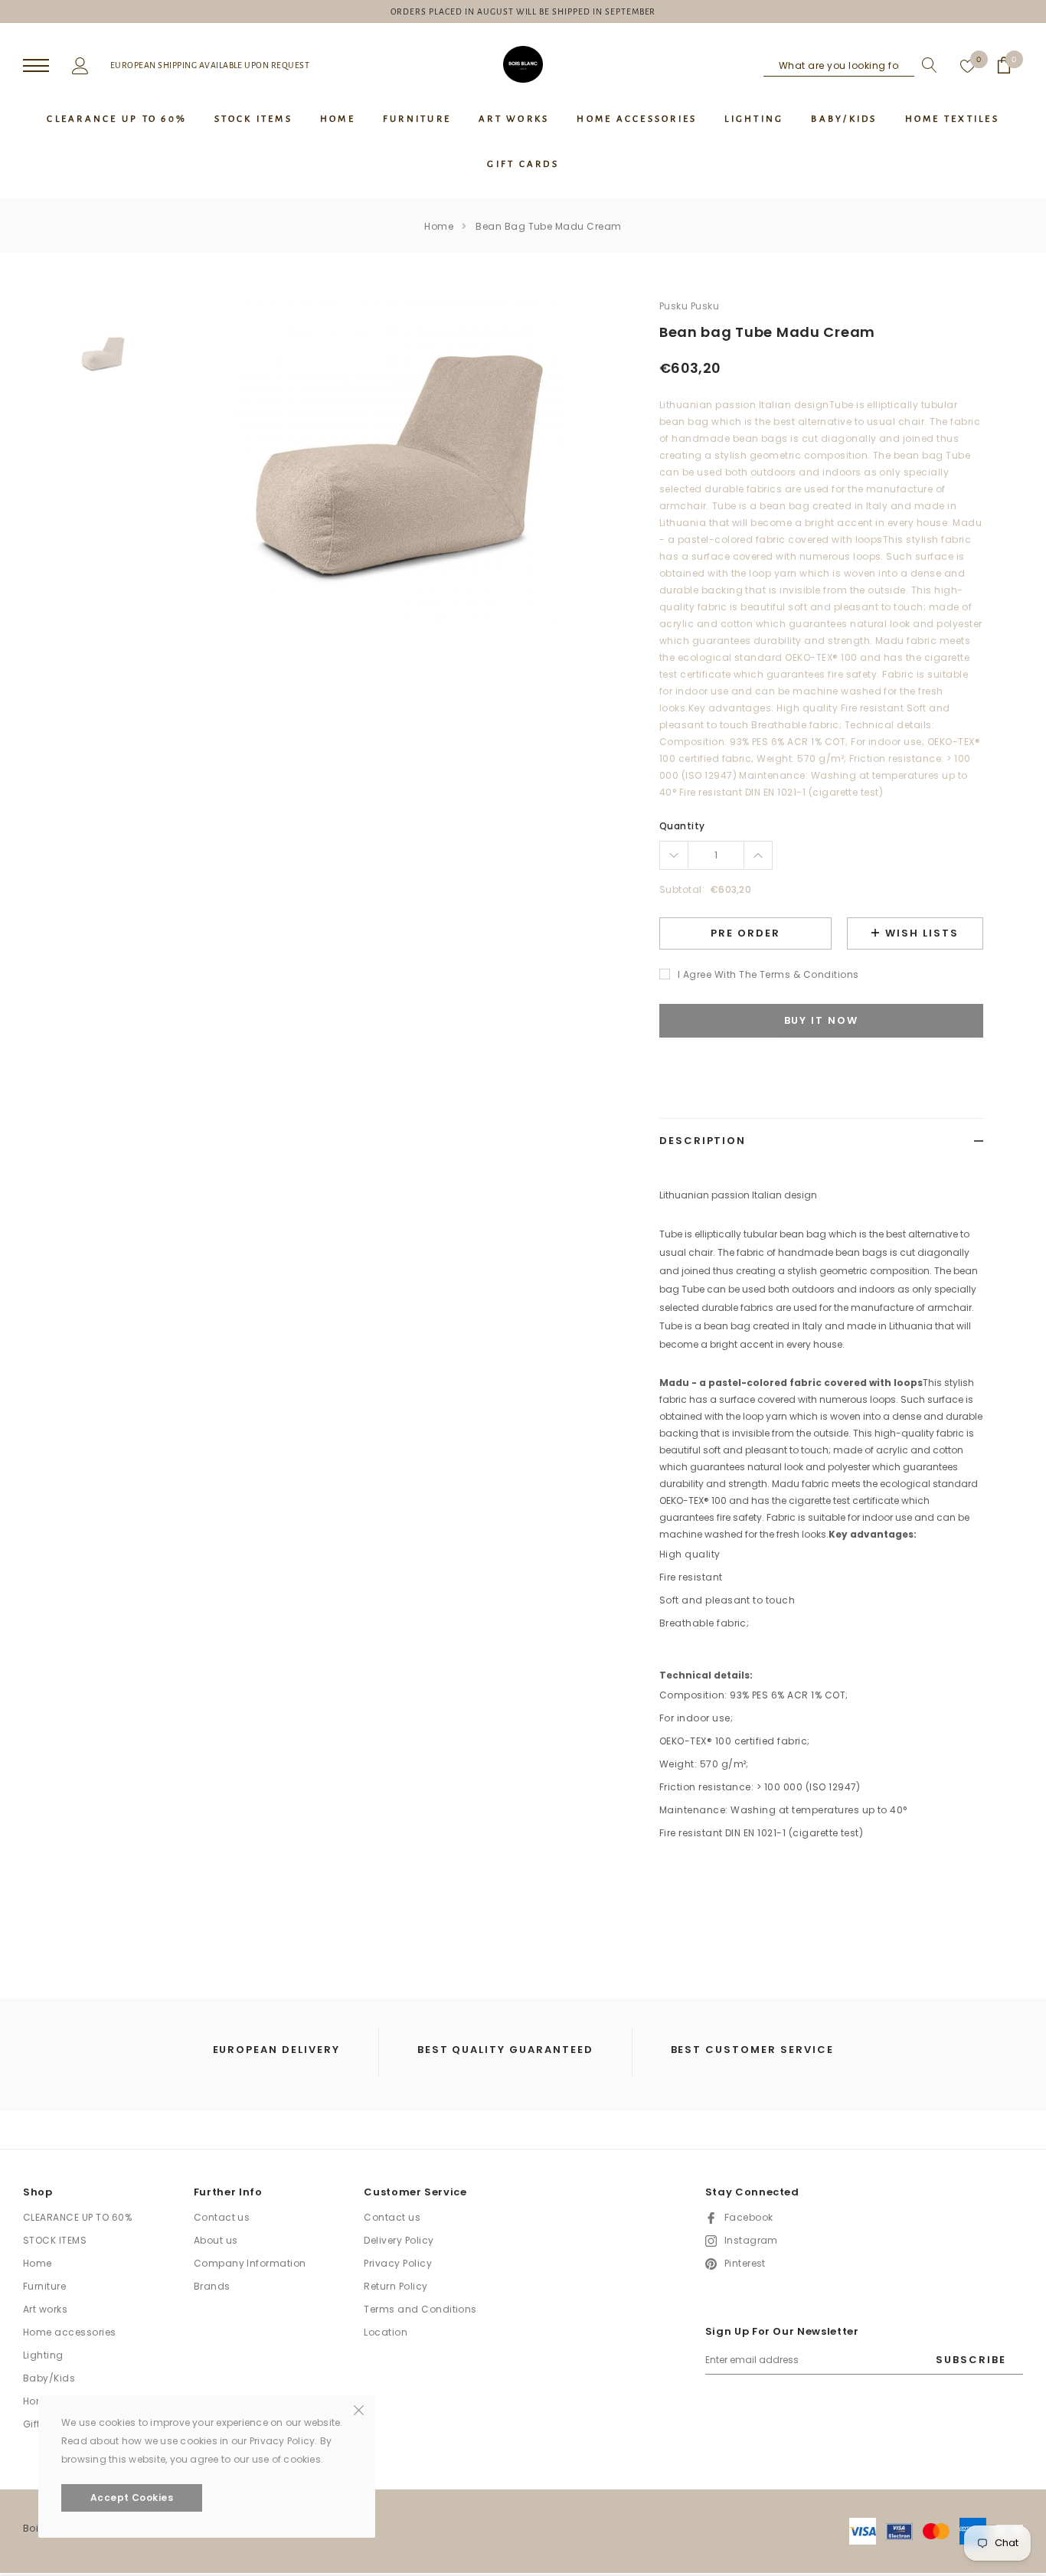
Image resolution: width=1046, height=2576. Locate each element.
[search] (926, 65)
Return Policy (396, 2286)
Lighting (43, 2355)
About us (216, 2240)
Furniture (44, 2286)
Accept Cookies (132, 2498)
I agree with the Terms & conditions (768, 974)
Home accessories (70, 2332)
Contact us (222, 2217)
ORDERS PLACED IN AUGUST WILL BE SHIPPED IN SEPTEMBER (523, 11)
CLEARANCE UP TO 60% (77, 2217)
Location (386, 2332)
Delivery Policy (399, 2240)
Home (439, 226)
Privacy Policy (398, 2263)
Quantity (682, 826)
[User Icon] (80, 64)
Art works (45, 2309)
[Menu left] (36, 66)
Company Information (250, 2263)
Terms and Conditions (420, 2309)
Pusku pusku (689, 306)
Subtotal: (682, 889)
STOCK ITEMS (55, 2240)
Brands (212, 2286)
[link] (103, 354)
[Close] (359, 2409)
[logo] (523, 64)
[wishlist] (968, 65)
